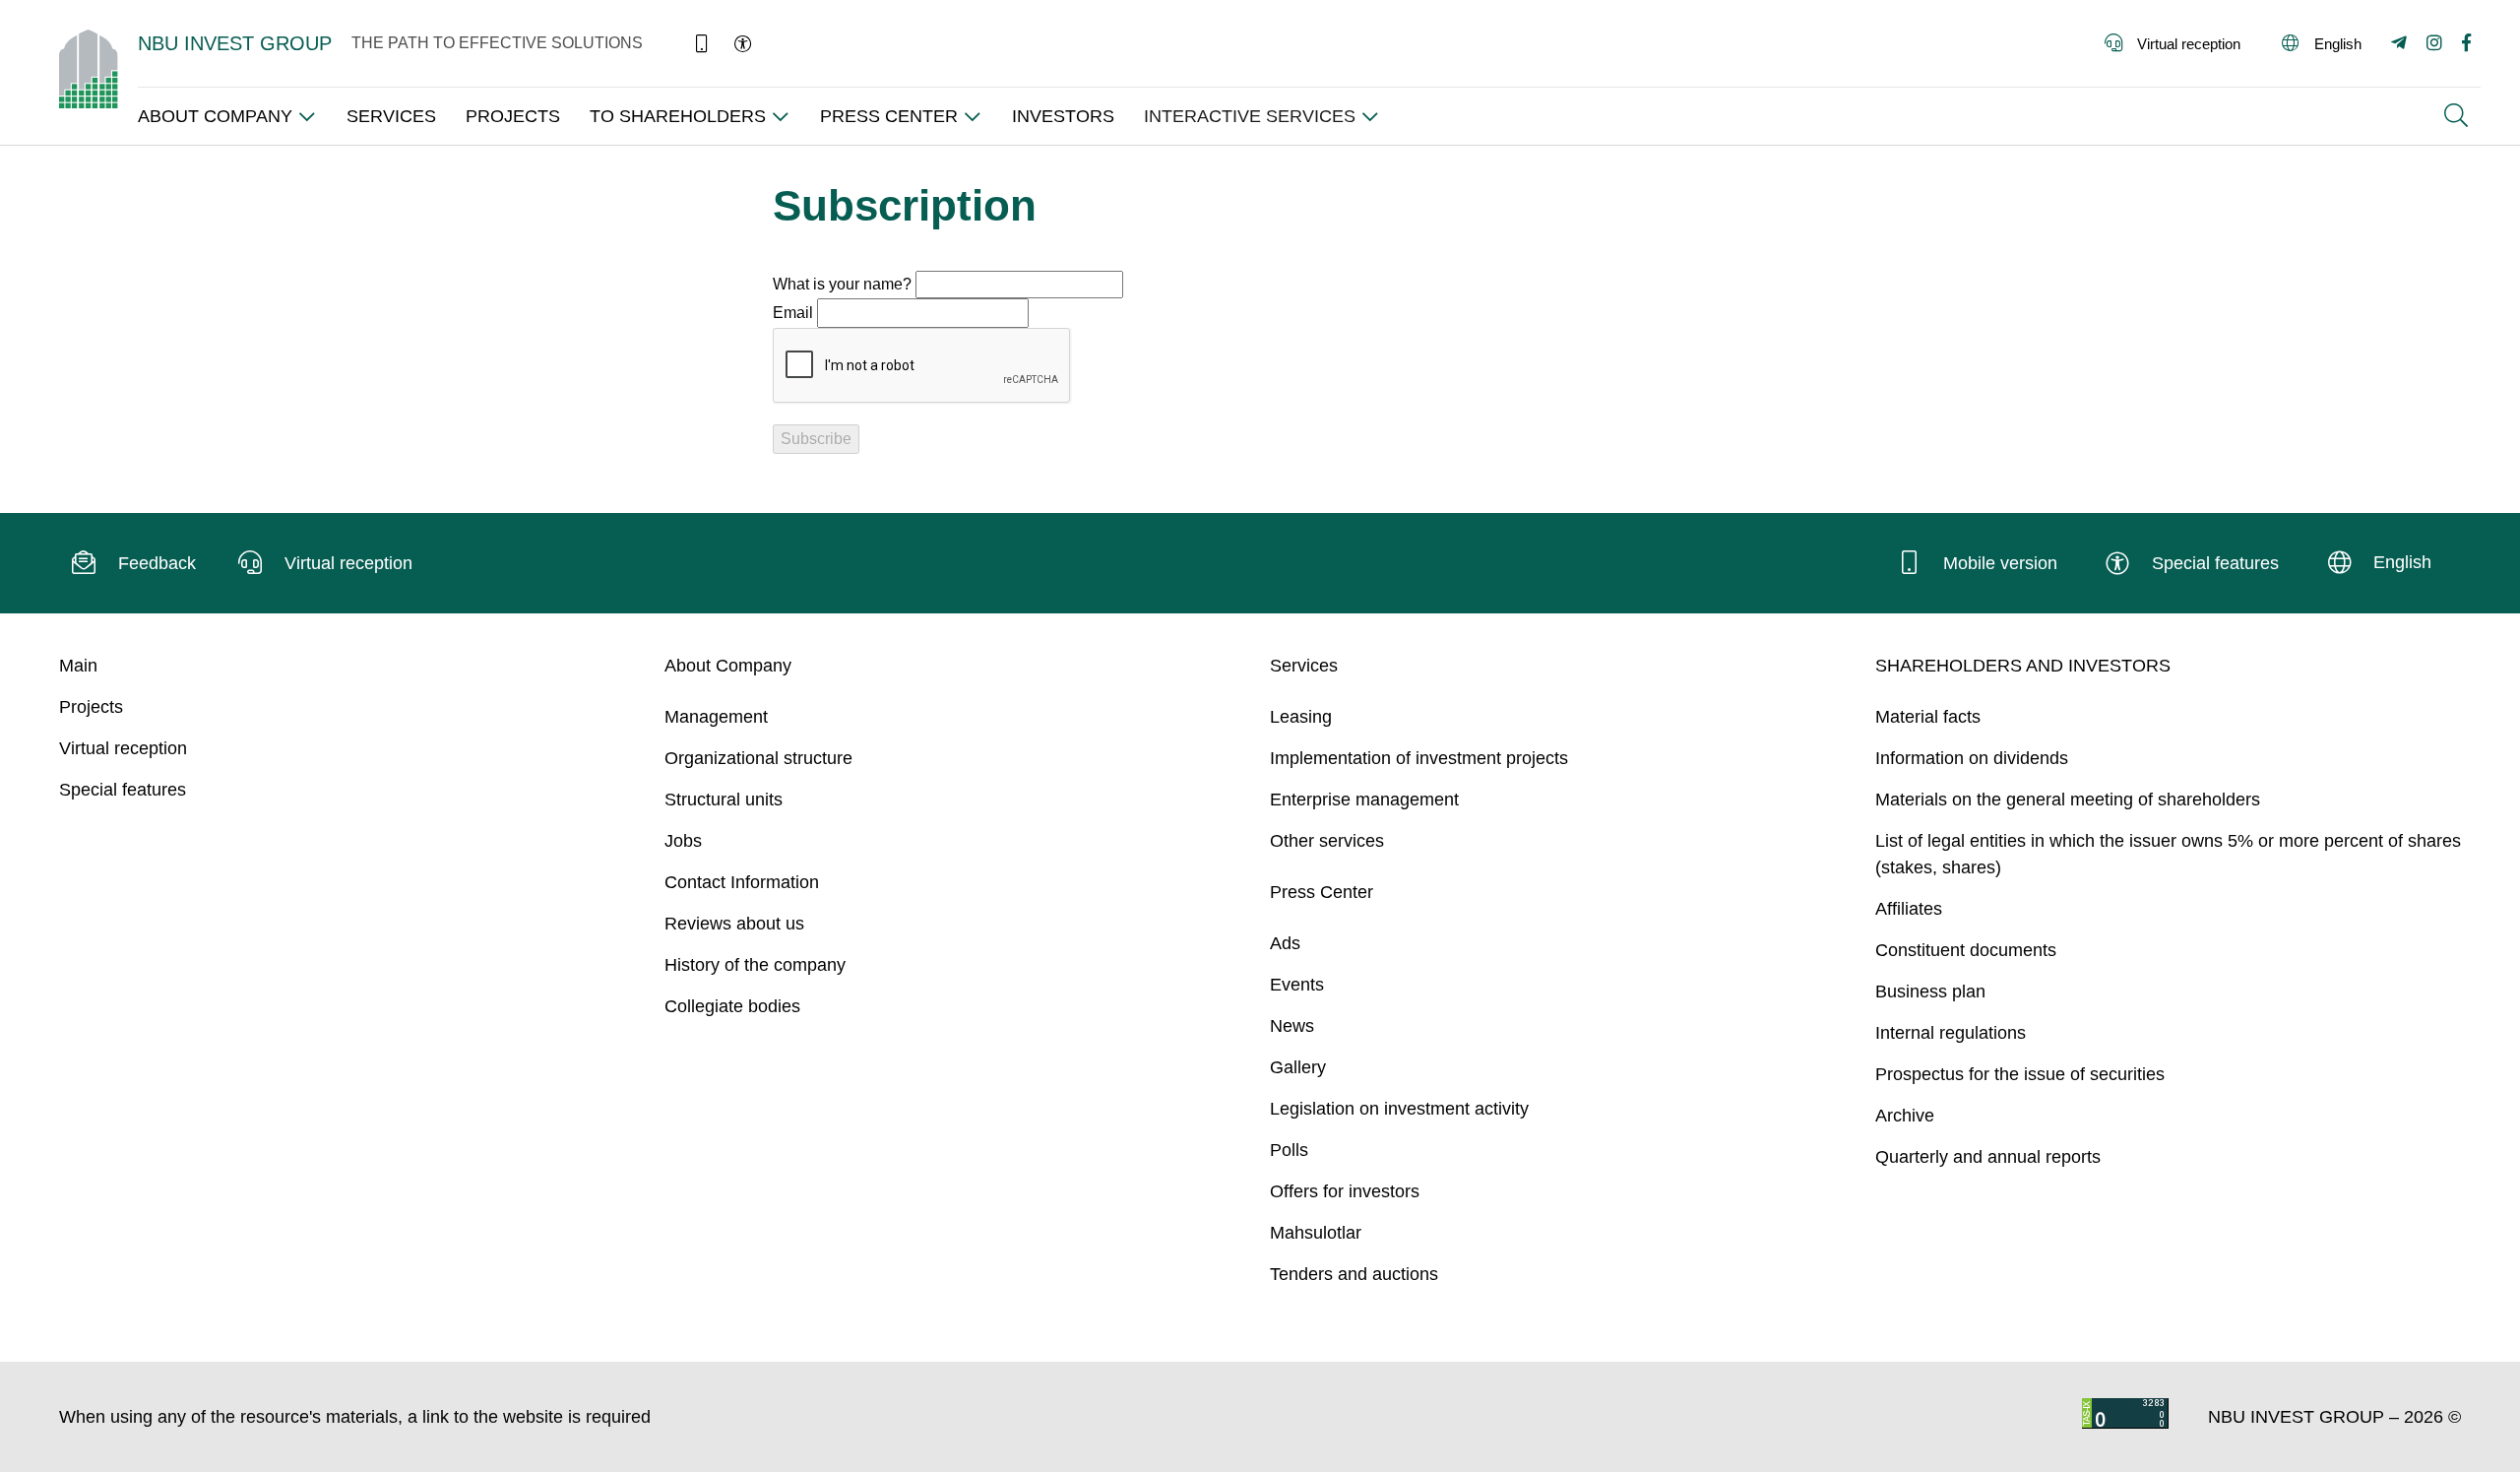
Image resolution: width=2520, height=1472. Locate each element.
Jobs (683, 841)
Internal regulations (1951, 1033)
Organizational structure (758, 758)
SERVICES (391, 116)
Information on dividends (1972, 758)
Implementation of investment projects (1419, 758)
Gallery (1298, 1067)
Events (1297, 985)
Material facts (1928, 717)
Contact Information (742, 882)
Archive (1905, 1116)
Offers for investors (1345, 1191)
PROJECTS (513, 116)
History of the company (755, 965)
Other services (1327, 841)
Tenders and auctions (1354, 1274)
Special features (123, 790)
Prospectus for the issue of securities (2020, 1074)
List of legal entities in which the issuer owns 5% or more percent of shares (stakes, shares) (2168, 854)
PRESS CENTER (889, 116)
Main (78, 666)
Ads (1285, 943)
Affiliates (1909, 909)
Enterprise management (1364, 800)
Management (716, 717)
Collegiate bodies (732, 1006)
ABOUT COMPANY (215, 116)
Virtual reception (123, 748)
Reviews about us (734, 924)
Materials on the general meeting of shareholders (2068, 800)
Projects (91, 707)
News (1292, 1026)
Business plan (1930, 992)
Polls (1289, 1150)
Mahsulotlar (1316, 1233)
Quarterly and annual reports (1988, 1157)
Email (793, 313)
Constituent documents (1966, 950)
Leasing (1301, 717)
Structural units (724, 800)
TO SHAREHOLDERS (678, 116)
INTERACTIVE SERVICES (1250, 116)
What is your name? (842, 284)
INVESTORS (1063, 116)
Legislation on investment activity (1399, 1109)
